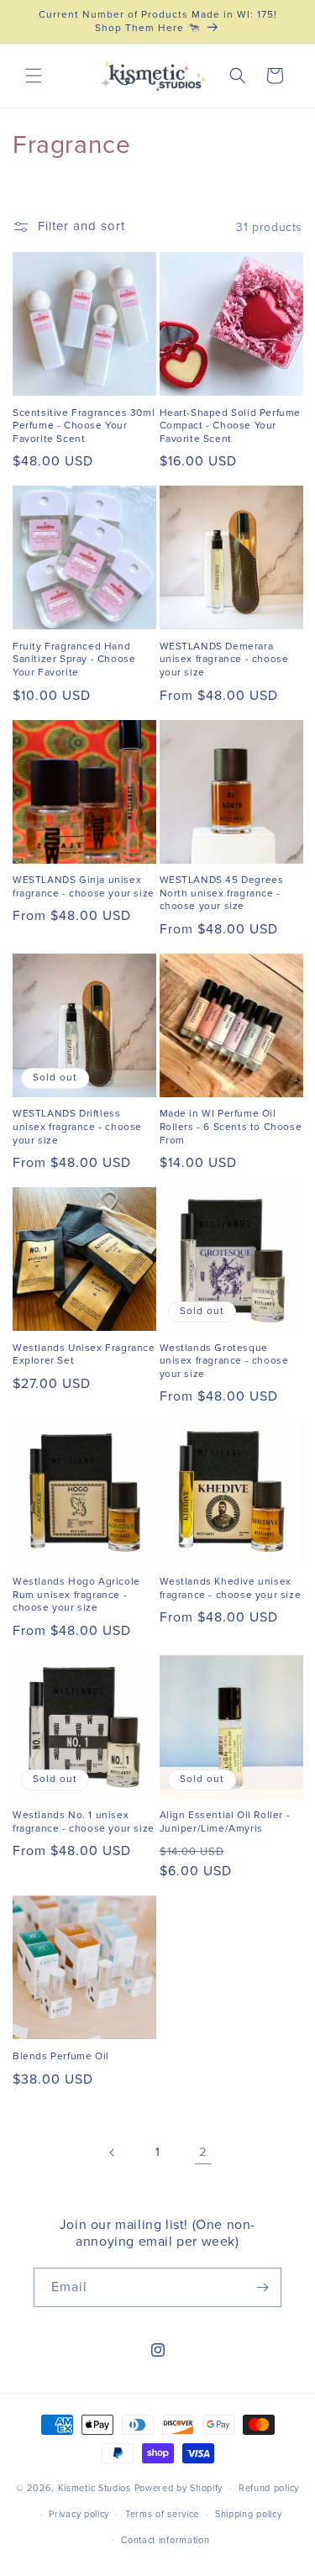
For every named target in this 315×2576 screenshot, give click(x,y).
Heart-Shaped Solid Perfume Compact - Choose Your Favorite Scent (231, 426)
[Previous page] (113, 2153)
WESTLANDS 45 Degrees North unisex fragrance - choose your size (222, 893)
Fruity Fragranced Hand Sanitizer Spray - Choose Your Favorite (74, 660)
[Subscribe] (262, 2287)
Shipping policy (249, 2514)
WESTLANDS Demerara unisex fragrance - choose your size (224, 660)
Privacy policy (79, 2514)
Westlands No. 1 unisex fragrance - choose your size (84, 1822)
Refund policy (269, 2488)
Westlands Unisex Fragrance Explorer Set (84, 1355)
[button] (34, 76)
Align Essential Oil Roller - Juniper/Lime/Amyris (225, 1822)
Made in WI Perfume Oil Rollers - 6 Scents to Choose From (231, 1127)
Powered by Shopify (179, 2488)
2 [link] (203, 2152)
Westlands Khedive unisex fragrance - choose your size (231, 1588)
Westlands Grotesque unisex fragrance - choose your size (224, 1361)
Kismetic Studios (94, 2488)
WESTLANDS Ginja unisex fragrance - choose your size (84, 887)
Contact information (165, 2540)
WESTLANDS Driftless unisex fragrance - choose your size (77, 1127)
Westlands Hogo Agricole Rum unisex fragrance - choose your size (76, 1595)
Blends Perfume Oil (61, 2056)
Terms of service (162, 2514)
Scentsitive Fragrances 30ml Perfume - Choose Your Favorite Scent (84, 426)
